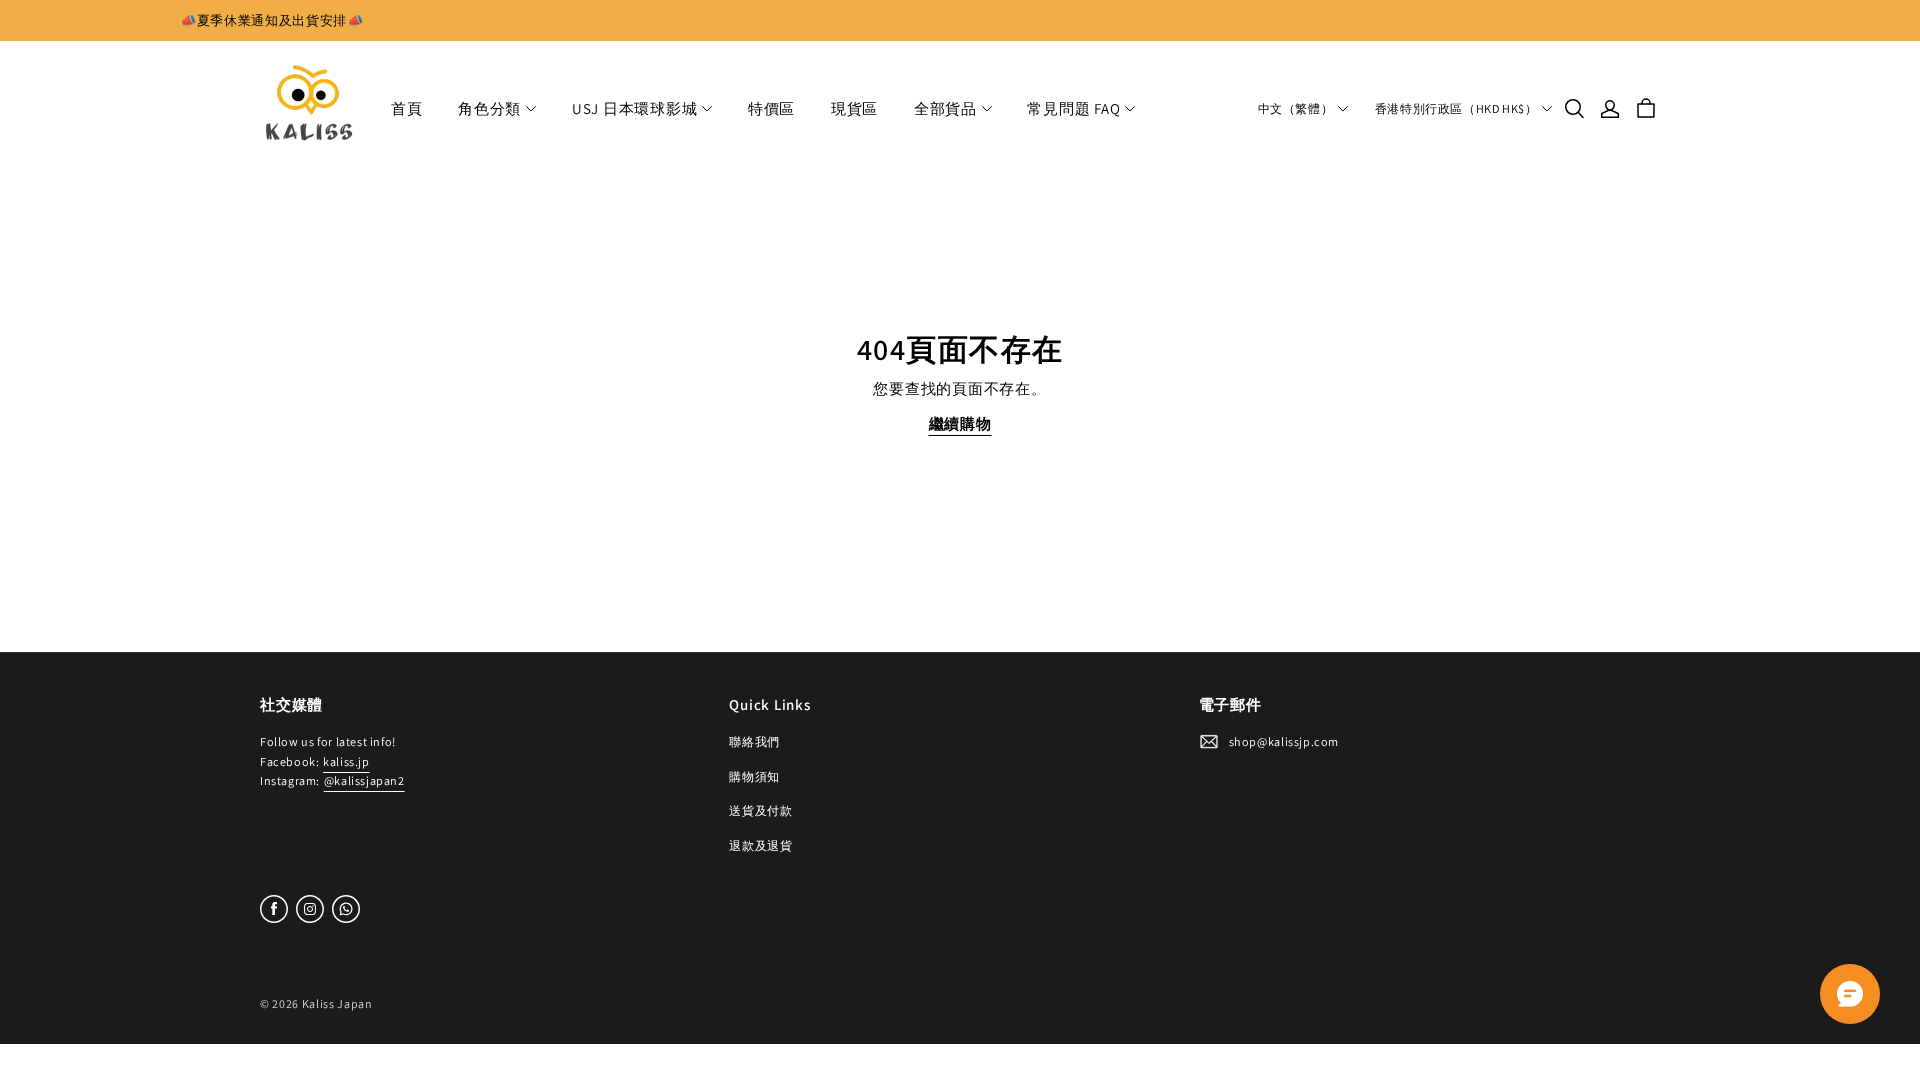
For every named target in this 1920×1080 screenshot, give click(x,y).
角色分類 (489, 108)
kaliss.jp (346, 761)
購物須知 (754, 776)
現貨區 (854, 108)
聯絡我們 (754, 741)
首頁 (407, 108)
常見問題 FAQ (1073, 108)
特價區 (771, 108)
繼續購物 (960, 423)
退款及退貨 (760, 845)
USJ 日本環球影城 (635, 108)
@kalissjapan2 (364, 780)
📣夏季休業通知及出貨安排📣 (272, 20)
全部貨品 (945, 108)
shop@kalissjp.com (1284, 741)
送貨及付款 (760, 810)
